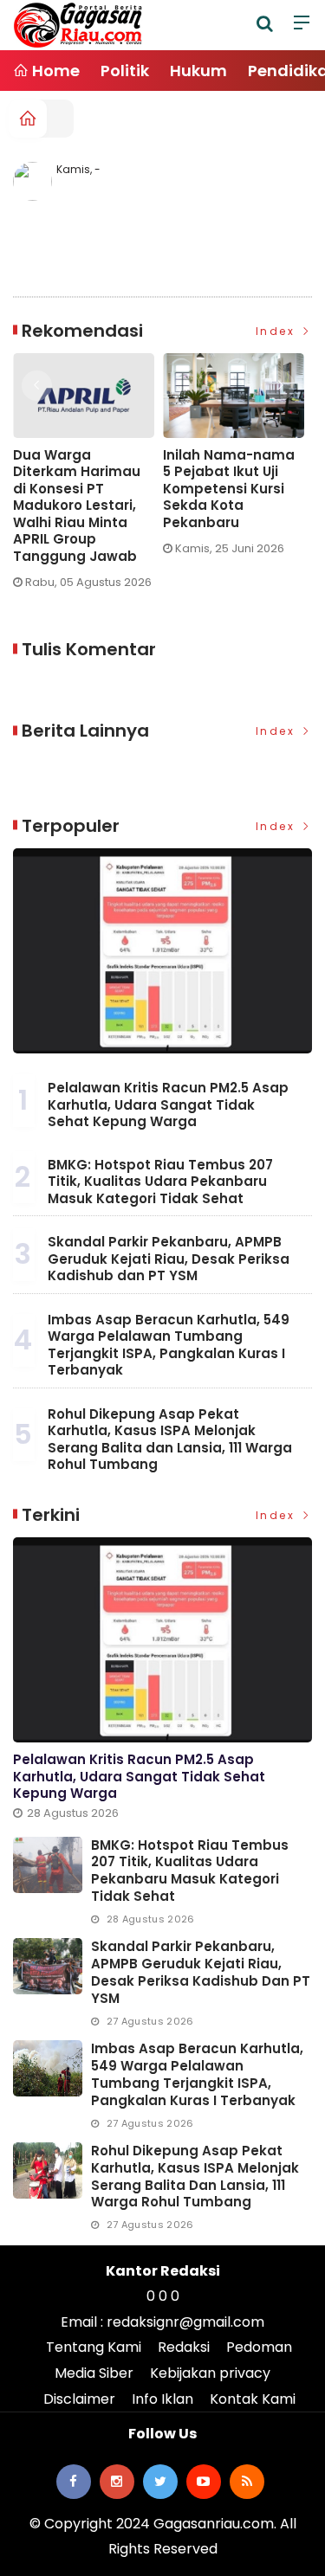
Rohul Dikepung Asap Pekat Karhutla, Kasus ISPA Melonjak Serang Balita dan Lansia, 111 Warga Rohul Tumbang (170, 1439)
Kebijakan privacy (210, 2373)
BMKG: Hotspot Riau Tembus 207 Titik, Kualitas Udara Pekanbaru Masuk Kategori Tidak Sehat (160, 1182)
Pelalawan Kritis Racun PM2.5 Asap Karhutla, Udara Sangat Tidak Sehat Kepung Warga (168, 1104)
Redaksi (184, 2347)
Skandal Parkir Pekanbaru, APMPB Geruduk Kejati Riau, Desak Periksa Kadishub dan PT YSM (169, 1259)
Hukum (198, 71)
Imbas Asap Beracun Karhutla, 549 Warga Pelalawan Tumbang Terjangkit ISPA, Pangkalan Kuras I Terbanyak (169, 1345)
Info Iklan (162, 2399)
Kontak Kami (253, 2399)
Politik (125, 71)
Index (278, 331)
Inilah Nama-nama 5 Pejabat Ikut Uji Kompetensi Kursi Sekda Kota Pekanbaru (163, 489)
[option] (172, 461)
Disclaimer (79, 2399)
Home (54, 71)
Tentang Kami (94, 2347)
